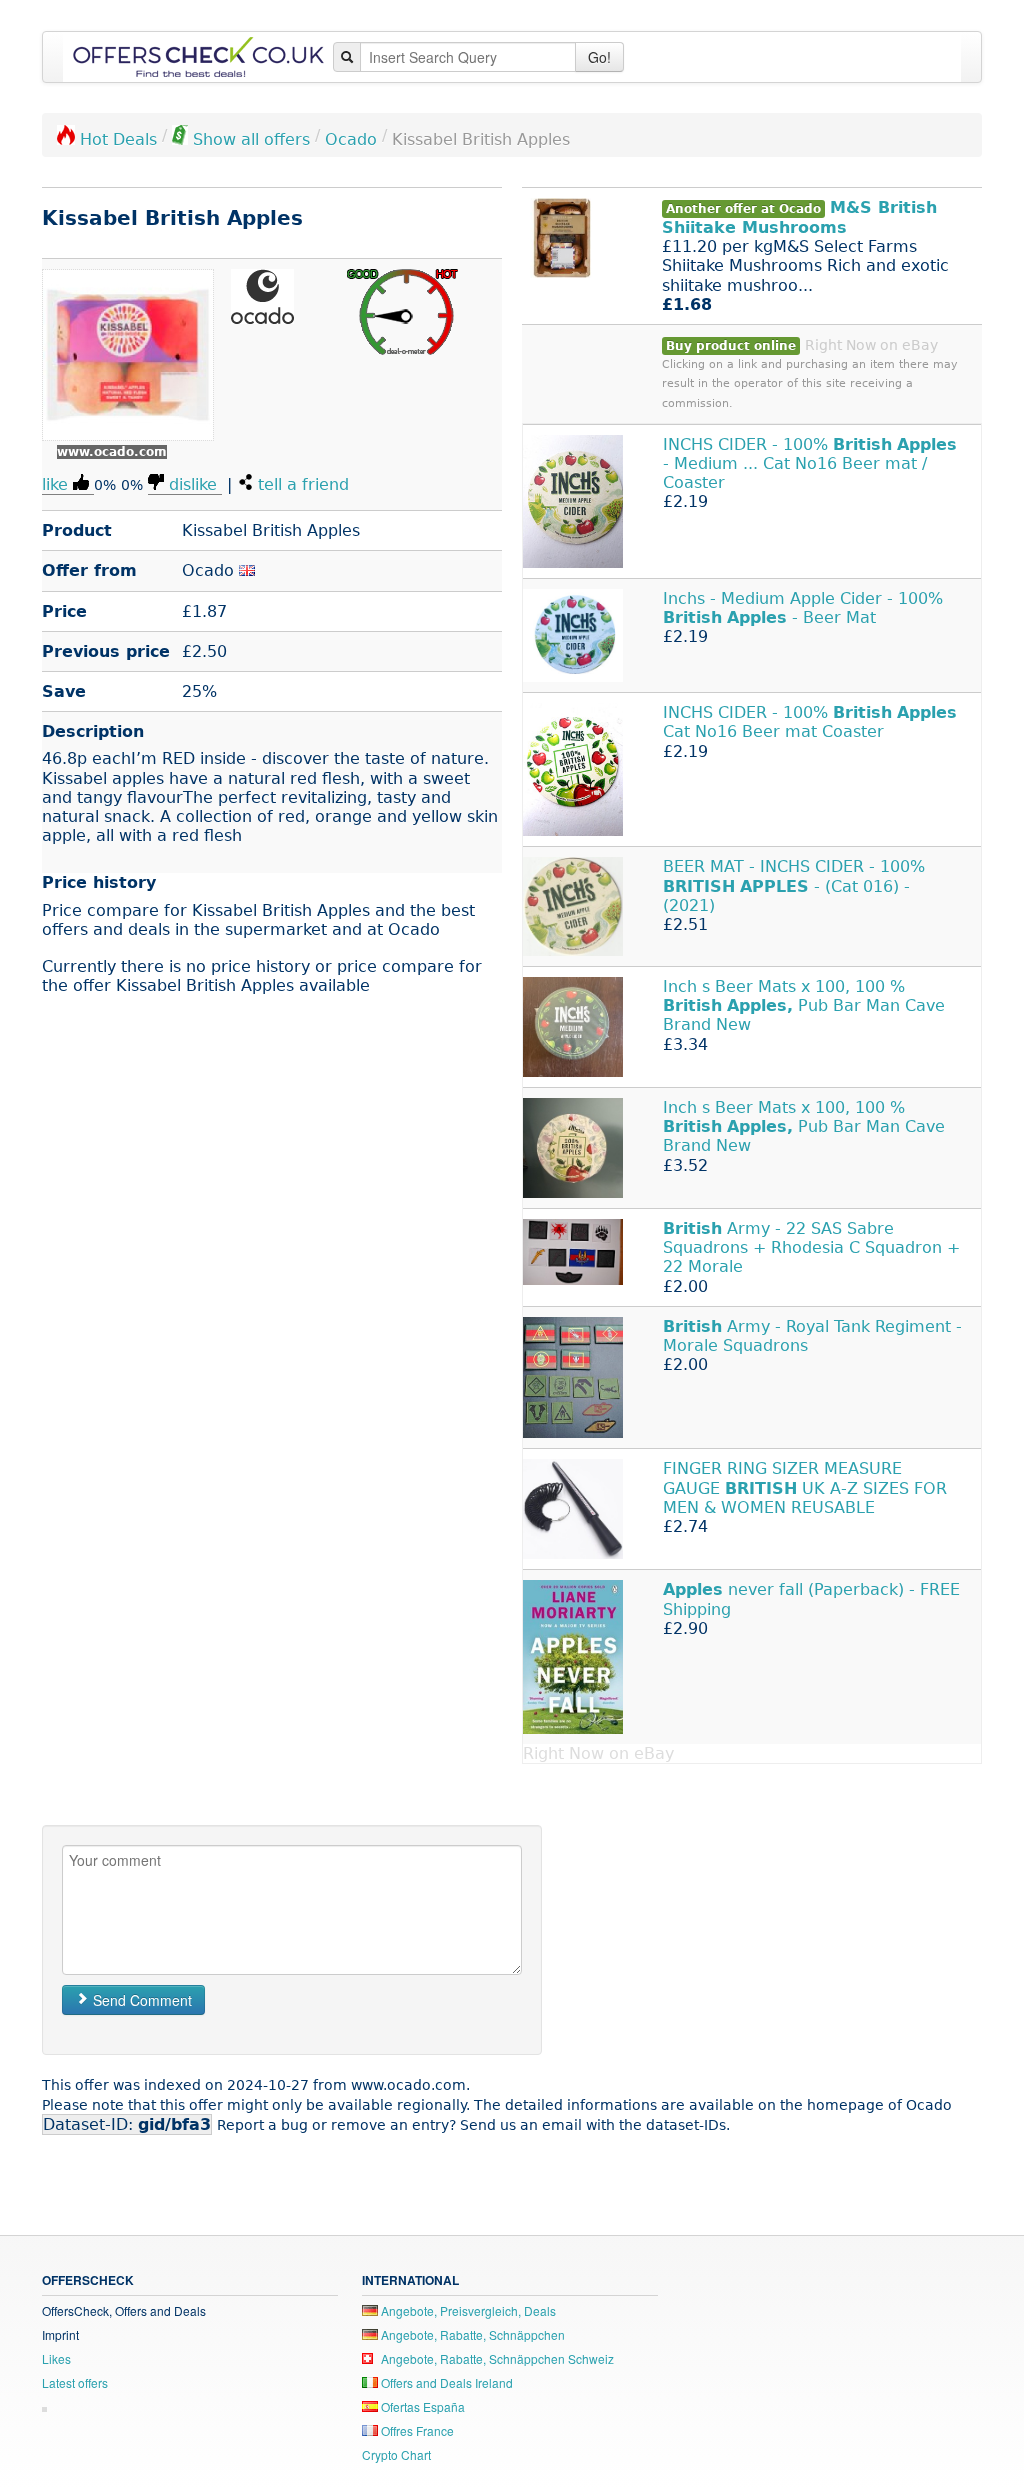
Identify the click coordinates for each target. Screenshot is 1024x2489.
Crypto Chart (396, 2454)
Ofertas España (421, 2406)
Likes (56, 2358)
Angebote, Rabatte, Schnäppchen (471, 2334)
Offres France (416, 2430)
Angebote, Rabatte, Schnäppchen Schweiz (496, 2358)
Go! (599, 57)
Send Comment (140, 2000)
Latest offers (75, 2382)
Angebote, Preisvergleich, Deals (467, 2310)
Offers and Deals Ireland (445, 2382)
